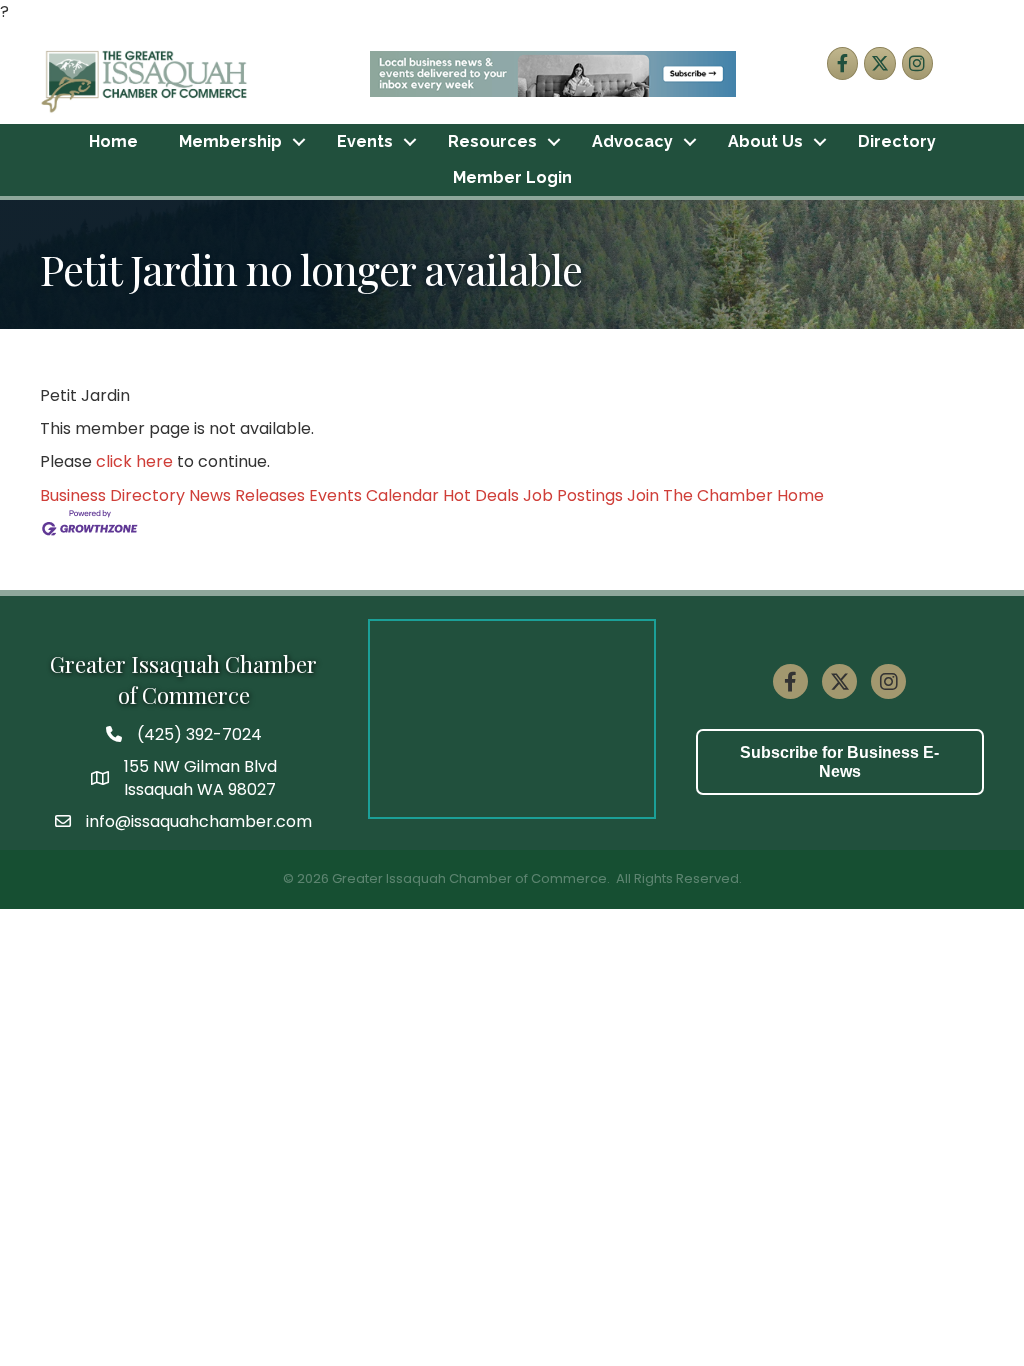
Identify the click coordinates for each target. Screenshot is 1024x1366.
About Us (765, 141)
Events (365, 141)
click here (134, 461)
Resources (492, 141)
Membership (230, 141)
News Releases (247, 495)
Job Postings (573, 495)
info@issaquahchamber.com (199, 821)
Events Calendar (374, 495)
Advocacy (632, 141)
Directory (897, 141)
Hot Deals (481, 495)
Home (113, 141)
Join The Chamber (700, 495)
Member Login (512, 177)
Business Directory (112, 495)
